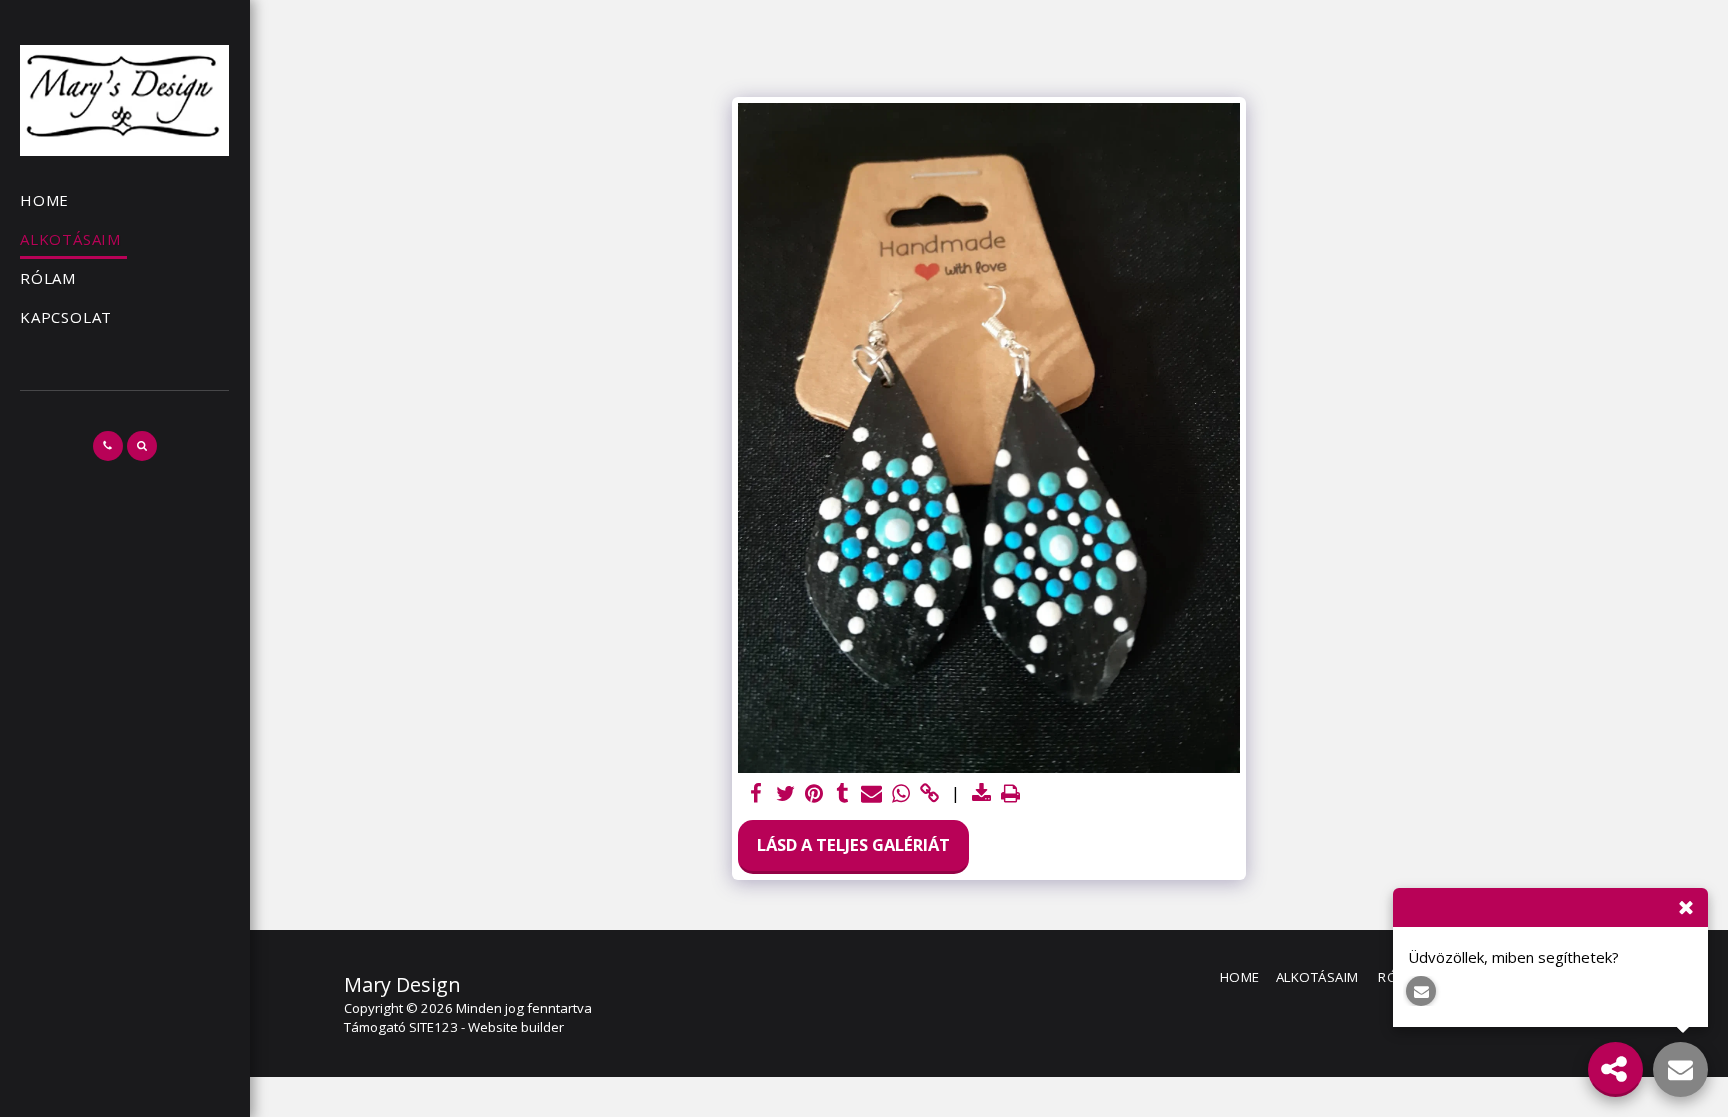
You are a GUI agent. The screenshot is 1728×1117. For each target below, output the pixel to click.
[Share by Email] (871, 794)
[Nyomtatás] (1010, 794)
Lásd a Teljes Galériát (853, 844)
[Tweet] (785, 794)
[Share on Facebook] (756, 794)
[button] (108, 446)
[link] (929, 794)
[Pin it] (814, 794)
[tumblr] (843, 794)
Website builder (516, 1027)
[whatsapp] (900, 794)
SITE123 (433, 1027)
